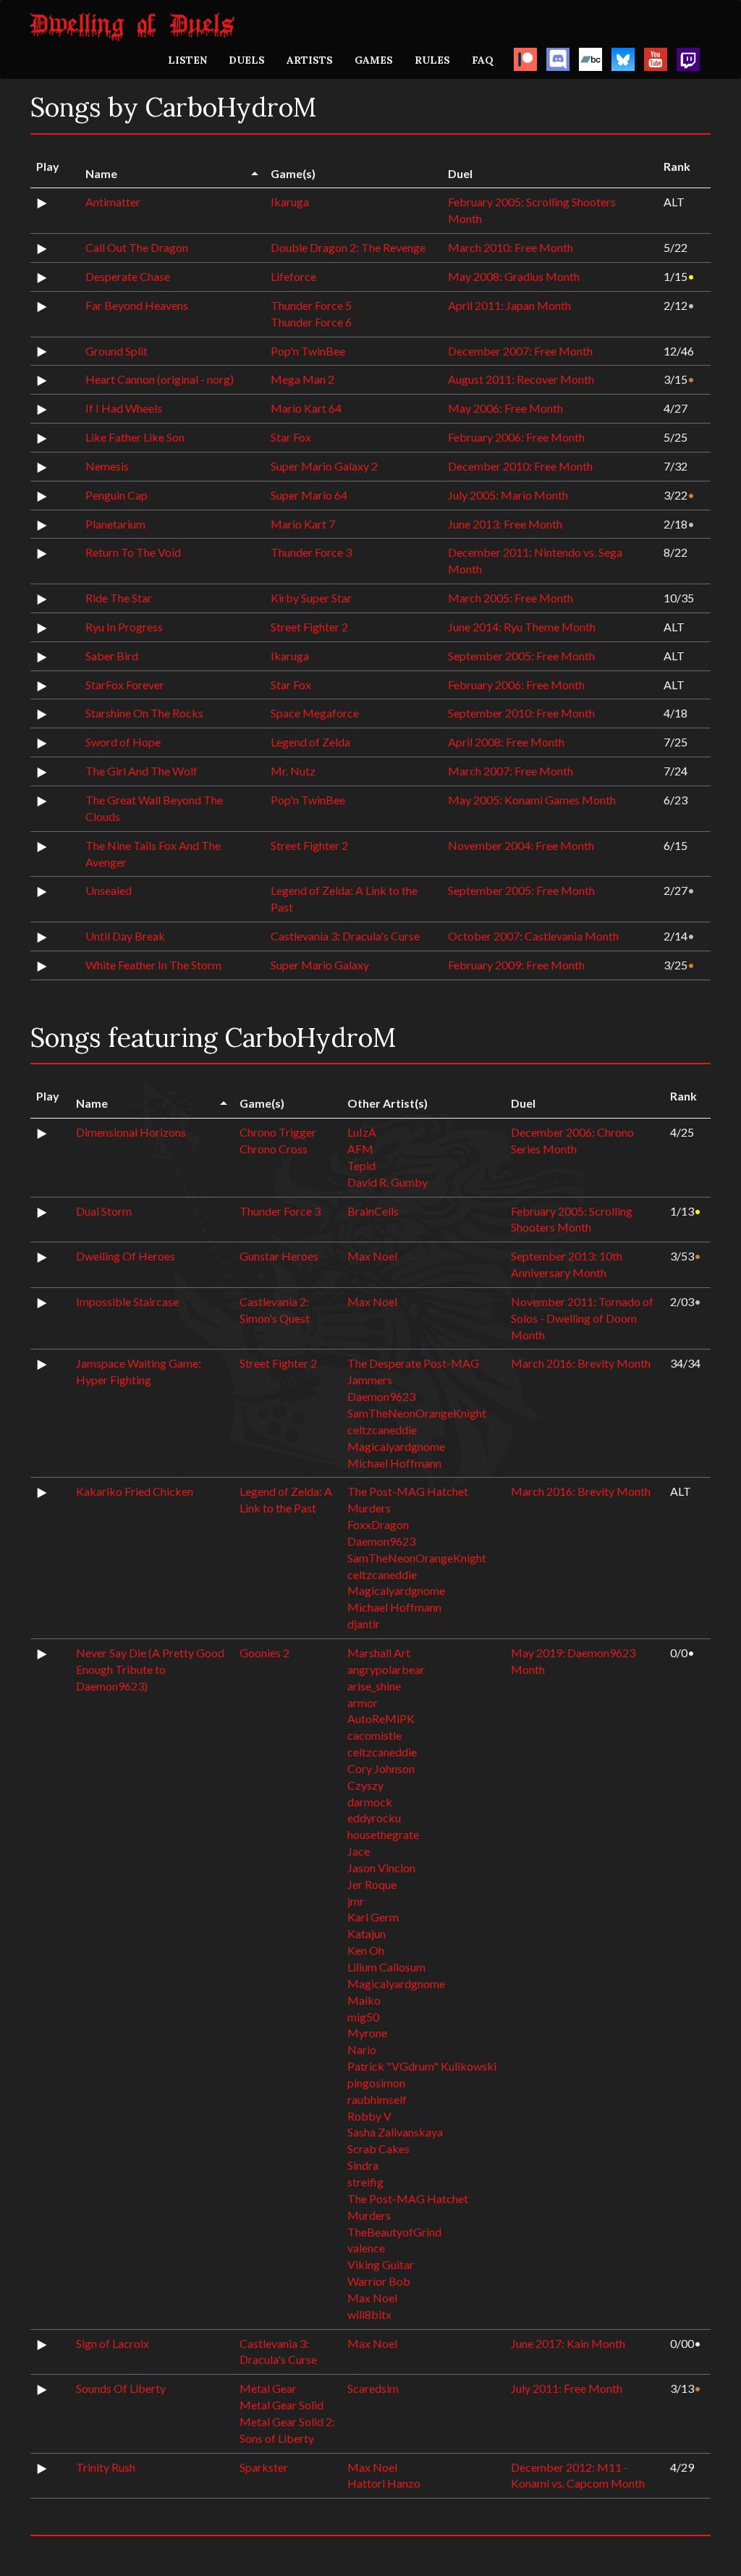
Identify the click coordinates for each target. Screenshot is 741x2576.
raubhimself (377, 2099)
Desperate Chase (128, 276)
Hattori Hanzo (384, 2483)
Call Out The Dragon (137, 247)
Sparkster (264, 2467)
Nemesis (107, 466)
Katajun (367, 1933)
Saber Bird (112, 656)
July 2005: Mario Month (508, 495)
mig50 (363, 2017)
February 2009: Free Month (516, 965)
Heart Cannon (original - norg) (160, 379)
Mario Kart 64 (306, 408)
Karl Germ (373, 1917)
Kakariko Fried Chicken (135, 1491)
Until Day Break (125, 936)
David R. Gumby (388, 1182)
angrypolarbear (386, 1669)
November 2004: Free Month (521, 845)
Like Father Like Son (135, 437)
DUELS (247, 60)
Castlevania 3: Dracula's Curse (345, 936)
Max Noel (372, 1256)
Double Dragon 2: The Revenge (348, 247)
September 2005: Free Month (521, 656)
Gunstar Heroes (279, 1256)
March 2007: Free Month (511, 771)
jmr (356, 1901)
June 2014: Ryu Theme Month (522, 627)
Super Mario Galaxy (320, 965)
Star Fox (291, 437)
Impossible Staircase (127, 1301)
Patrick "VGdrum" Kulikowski (422, 2066)
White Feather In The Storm (153, 965)
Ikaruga (290, 202)
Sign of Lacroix (113, 2343)
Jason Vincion (381, 1868)
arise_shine (374, 1686)
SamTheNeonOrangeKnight (417, 1413)
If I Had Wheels (124, 408)
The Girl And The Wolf (141, 771)
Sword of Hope (123, 742)
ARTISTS (310, 60)
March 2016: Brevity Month (581, 1363)
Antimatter (113, 202)
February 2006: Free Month (516, 437)
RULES (432, 60)
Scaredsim (373, 2388)
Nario (362, 2049)
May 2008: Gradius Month (514, 276)
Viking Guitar (381, 2264)
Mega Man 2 (302, 379)
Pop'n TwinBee (308, 351)
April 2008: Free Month (506, 742)
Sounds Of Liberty (121, 2388)
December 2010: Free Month (520, 466)
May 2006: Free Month (505, 408)
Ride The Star (119, 598)
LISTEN (187, 60)
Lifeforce (293, 276)
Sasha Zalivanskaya (395, 2132)
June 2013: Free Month (505, 524)
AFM (360, 1149)
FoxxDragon (378, 1524)
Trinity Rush (106, 2467)
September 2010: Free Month (521, 713)
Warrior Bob (379, 2281)
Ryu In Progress (124, 627)
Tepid (361, 1165)
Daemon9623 (381, 1396)
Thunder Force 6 (311, 322)
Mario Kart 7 (303, 524)
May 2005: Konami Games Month (532, 800)
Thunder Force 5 (311, 305)
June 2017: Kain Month (568, 2343)
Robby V (369, 2116)
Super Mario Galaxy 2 (324, 466)
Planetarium (115, 524)
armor (363, 1702)
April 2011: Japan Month (509, 305)
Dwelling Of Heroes (126, 1256)
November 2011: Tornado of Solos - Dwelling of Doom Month (582, 1318)
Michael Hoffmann (394, 1463)
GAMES (374, 60)
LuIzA (362, 1132)
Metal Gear (268, 2388)
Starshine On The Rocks (144, 713)
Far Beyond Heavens (137, 305)
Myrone (367, 2033)
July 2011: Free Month (567, 2388)
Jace (359, 1851)
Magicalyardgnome (396, 1446)
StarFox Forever (125, 685)
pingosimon (376, 2083)
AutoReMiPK (381, 1718)
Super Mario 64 (309, 495)
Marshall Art (379, 1653)
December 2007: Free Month (520, 351)
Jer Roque (372, 1884)
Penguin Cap (117, 495)
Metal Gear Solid (281, 2405)
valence (366, 2248)
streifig (365, 2182)
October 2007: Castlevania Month (533, 936)
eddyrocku (374, 1818)
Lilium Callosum (386, 1967)
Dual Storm (104, 1211)
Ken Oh (366, 1950)
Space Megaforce (315, 713)
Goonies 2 (264, 1653)
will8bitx (369, 2314)
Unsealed (109, 890)
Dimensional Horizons (131, 1132)
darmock (370, 1802)
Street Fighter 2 (309, 627)
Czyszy (365, 1785)
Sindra (363, 2165)
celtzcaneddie (382, 1430)
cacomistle (374, 1735)
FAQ (483, 60)
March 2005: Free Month (511, 598)
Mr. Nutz (293, 771)
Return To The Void (133, 552)
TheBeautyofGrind (394, 2232)
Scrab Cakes (378, 2148)
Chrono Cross (274, 1149)
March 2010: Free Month (511, 247)
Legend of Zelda (310, 742)
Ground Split (117, 351)
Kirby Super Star (311, 598)
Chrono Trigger (278, 1132)
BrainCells (373, 1211)
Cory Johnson (381, 1768)
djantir (364, 1624)
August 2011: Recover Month (521, 379)
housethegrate (383, 1834)
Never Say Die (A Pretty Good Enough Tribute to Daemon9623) (150, 1669)
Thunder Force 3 (311, 552)
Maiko (364, 2000)
